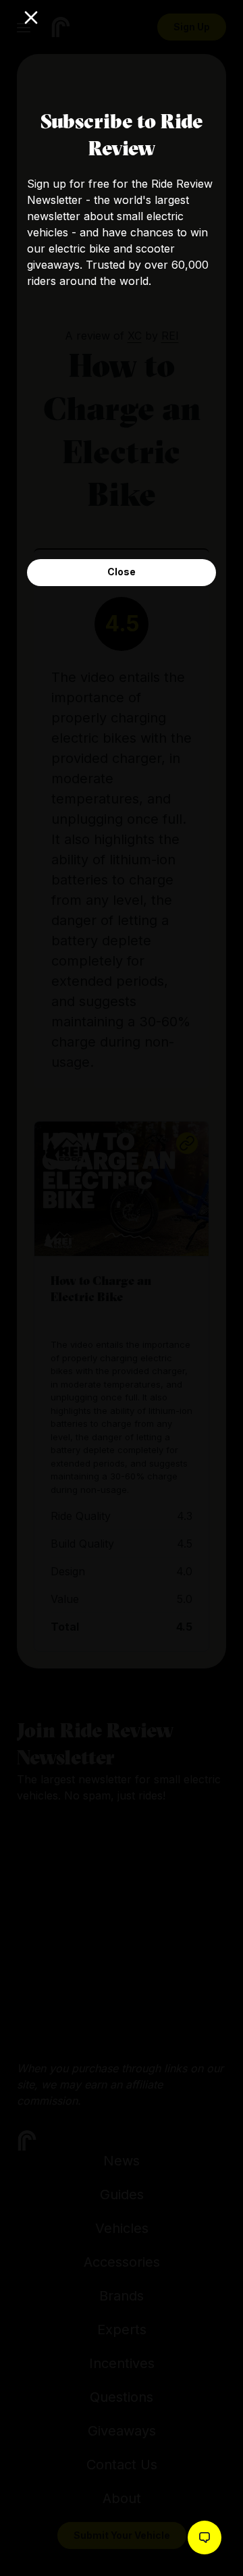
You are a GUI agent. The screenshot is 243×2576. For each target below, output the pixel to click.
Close (122, 572)
